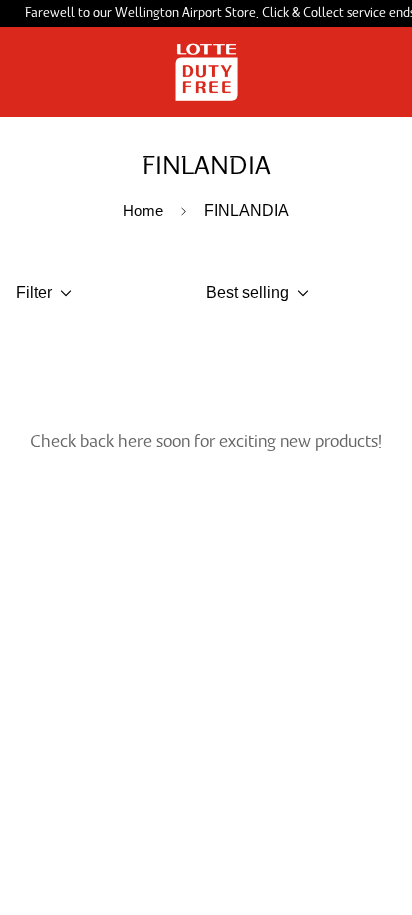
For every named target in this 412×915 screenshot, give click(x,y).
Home (143, 210)
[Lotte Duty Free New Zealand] (206, 72)
